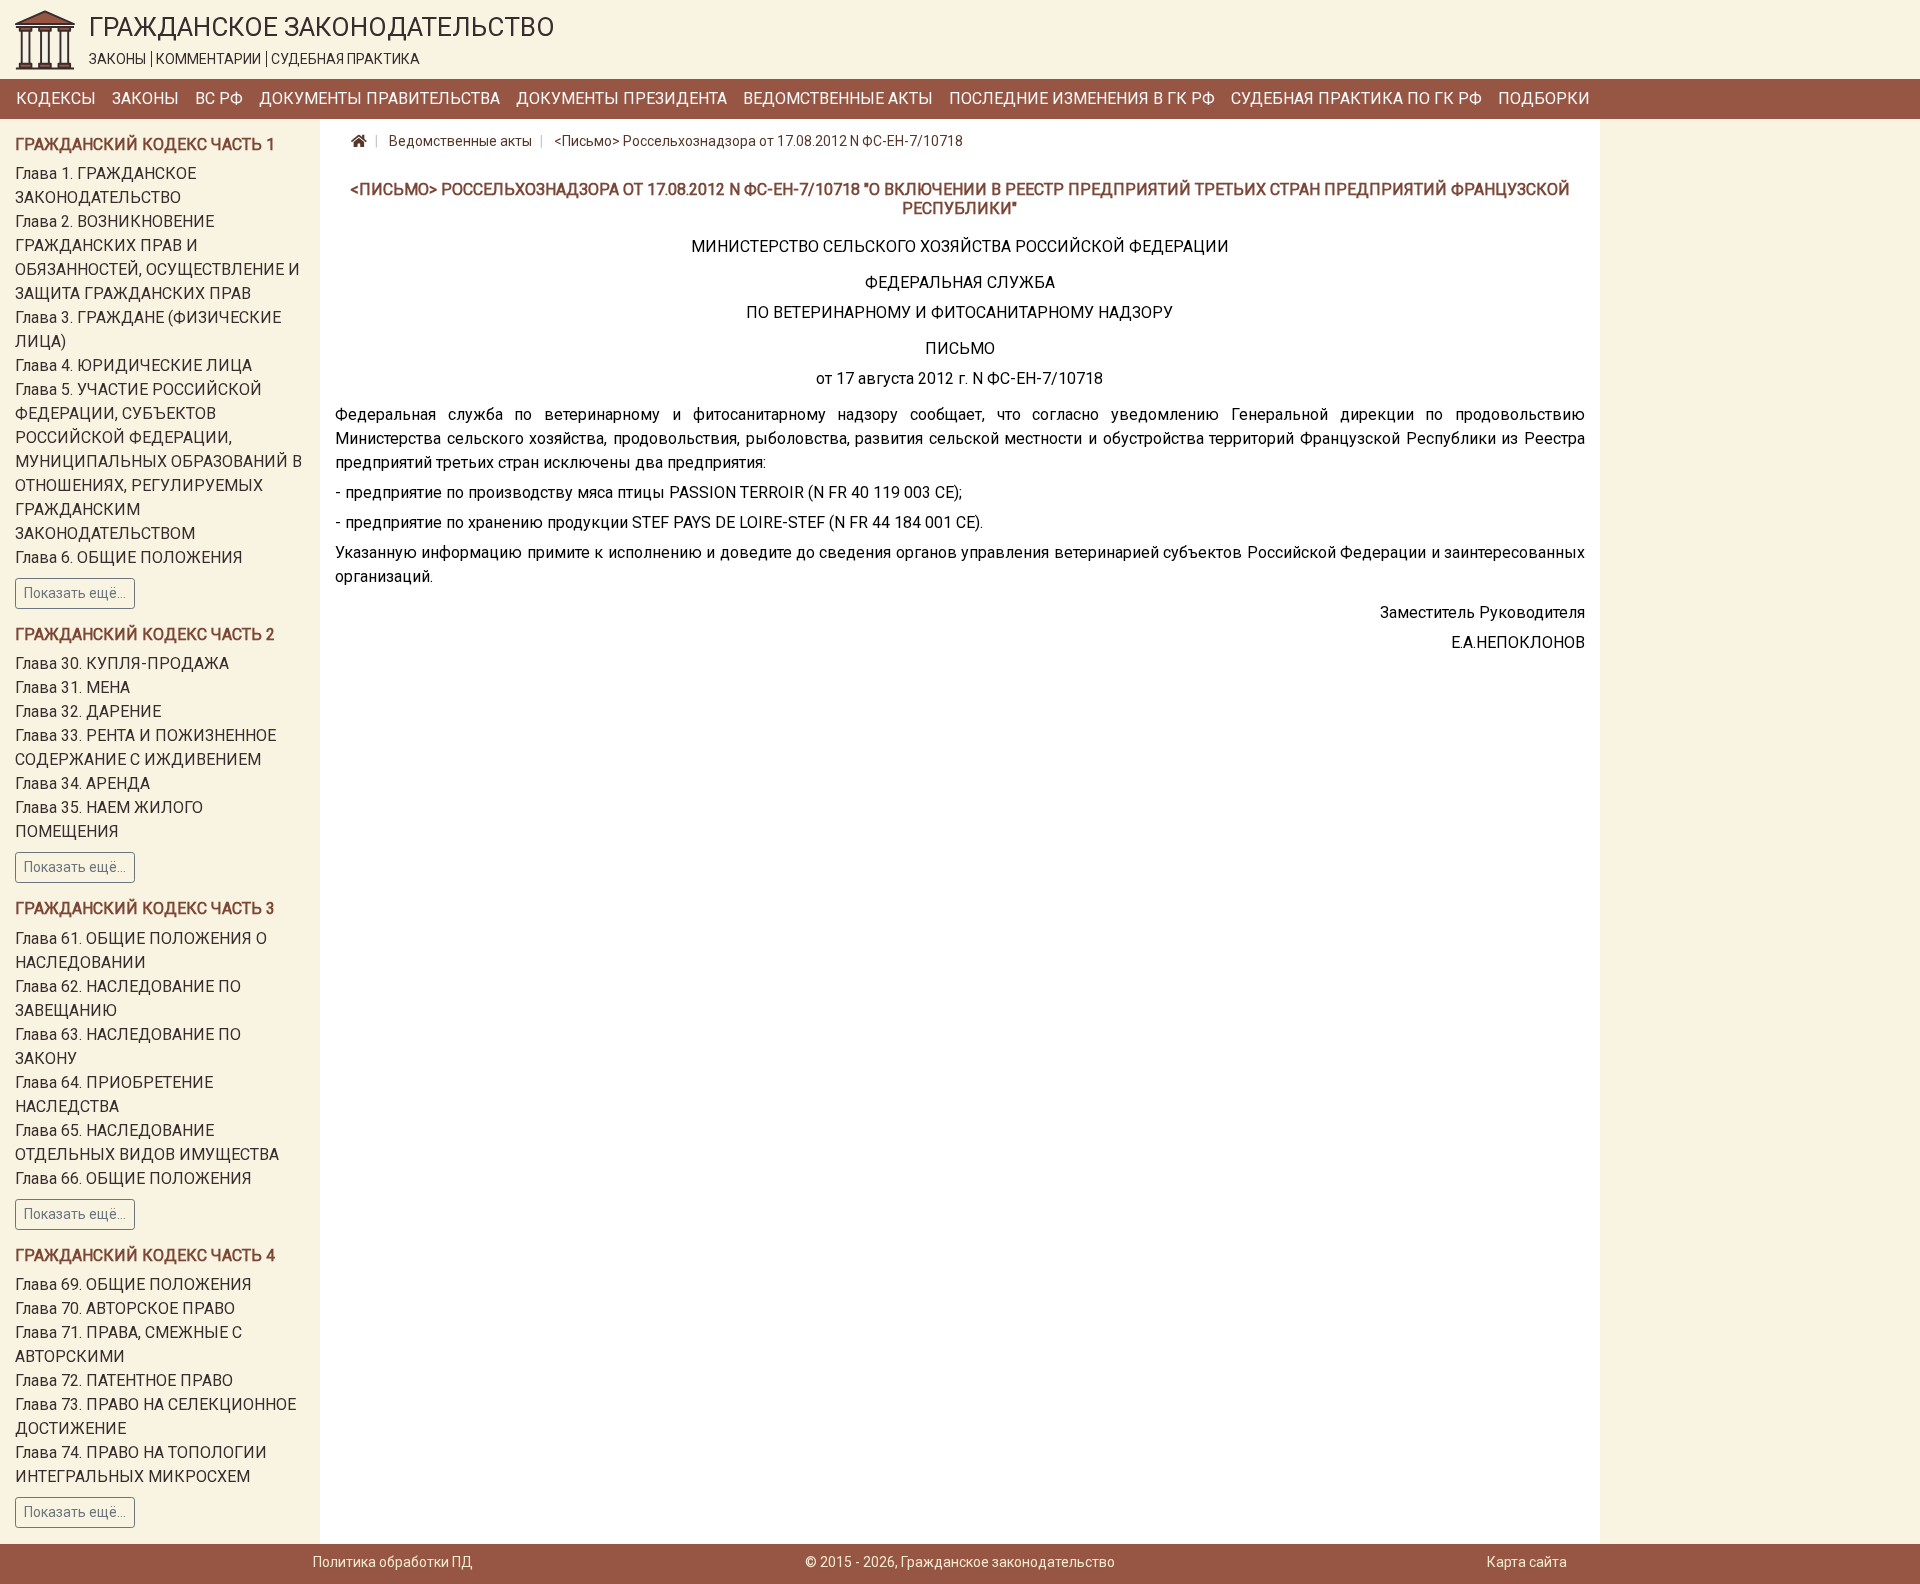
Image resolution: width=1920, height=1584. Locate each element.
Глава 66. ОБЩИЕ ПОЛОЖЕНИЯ (133, 1178)
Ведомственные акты (838, 98)
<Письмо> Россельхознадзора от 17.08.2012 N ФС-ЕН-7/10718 (758, 141)
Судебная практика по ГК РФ (1356, 98)
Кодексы (56, 98)
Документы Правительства (379, 98)
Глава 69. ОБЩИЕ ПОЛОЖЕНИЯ (133, 1284)
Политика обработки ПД (393, 1562)
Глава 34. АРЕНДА (82, 783)
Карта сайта (1527, 1562)
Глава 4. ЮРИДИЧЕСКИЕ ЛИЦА (133, 365)
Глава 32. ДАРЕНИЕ (88, 711)
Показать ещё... (75, 593)
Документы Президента (621, 98)
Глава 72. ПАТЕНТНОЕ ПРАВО (124, 1380)
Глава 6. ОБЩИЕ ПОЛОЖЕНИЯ (129, 557)
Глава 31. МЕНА (72, 687)
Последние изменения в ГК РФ (1082, 98)
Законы (145, 98)
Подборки (1544, 98)
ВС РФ (219, 98)
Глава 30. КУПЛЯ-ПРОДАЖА (122, 663)
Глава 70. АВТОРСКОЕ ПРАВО (125, 1308)
